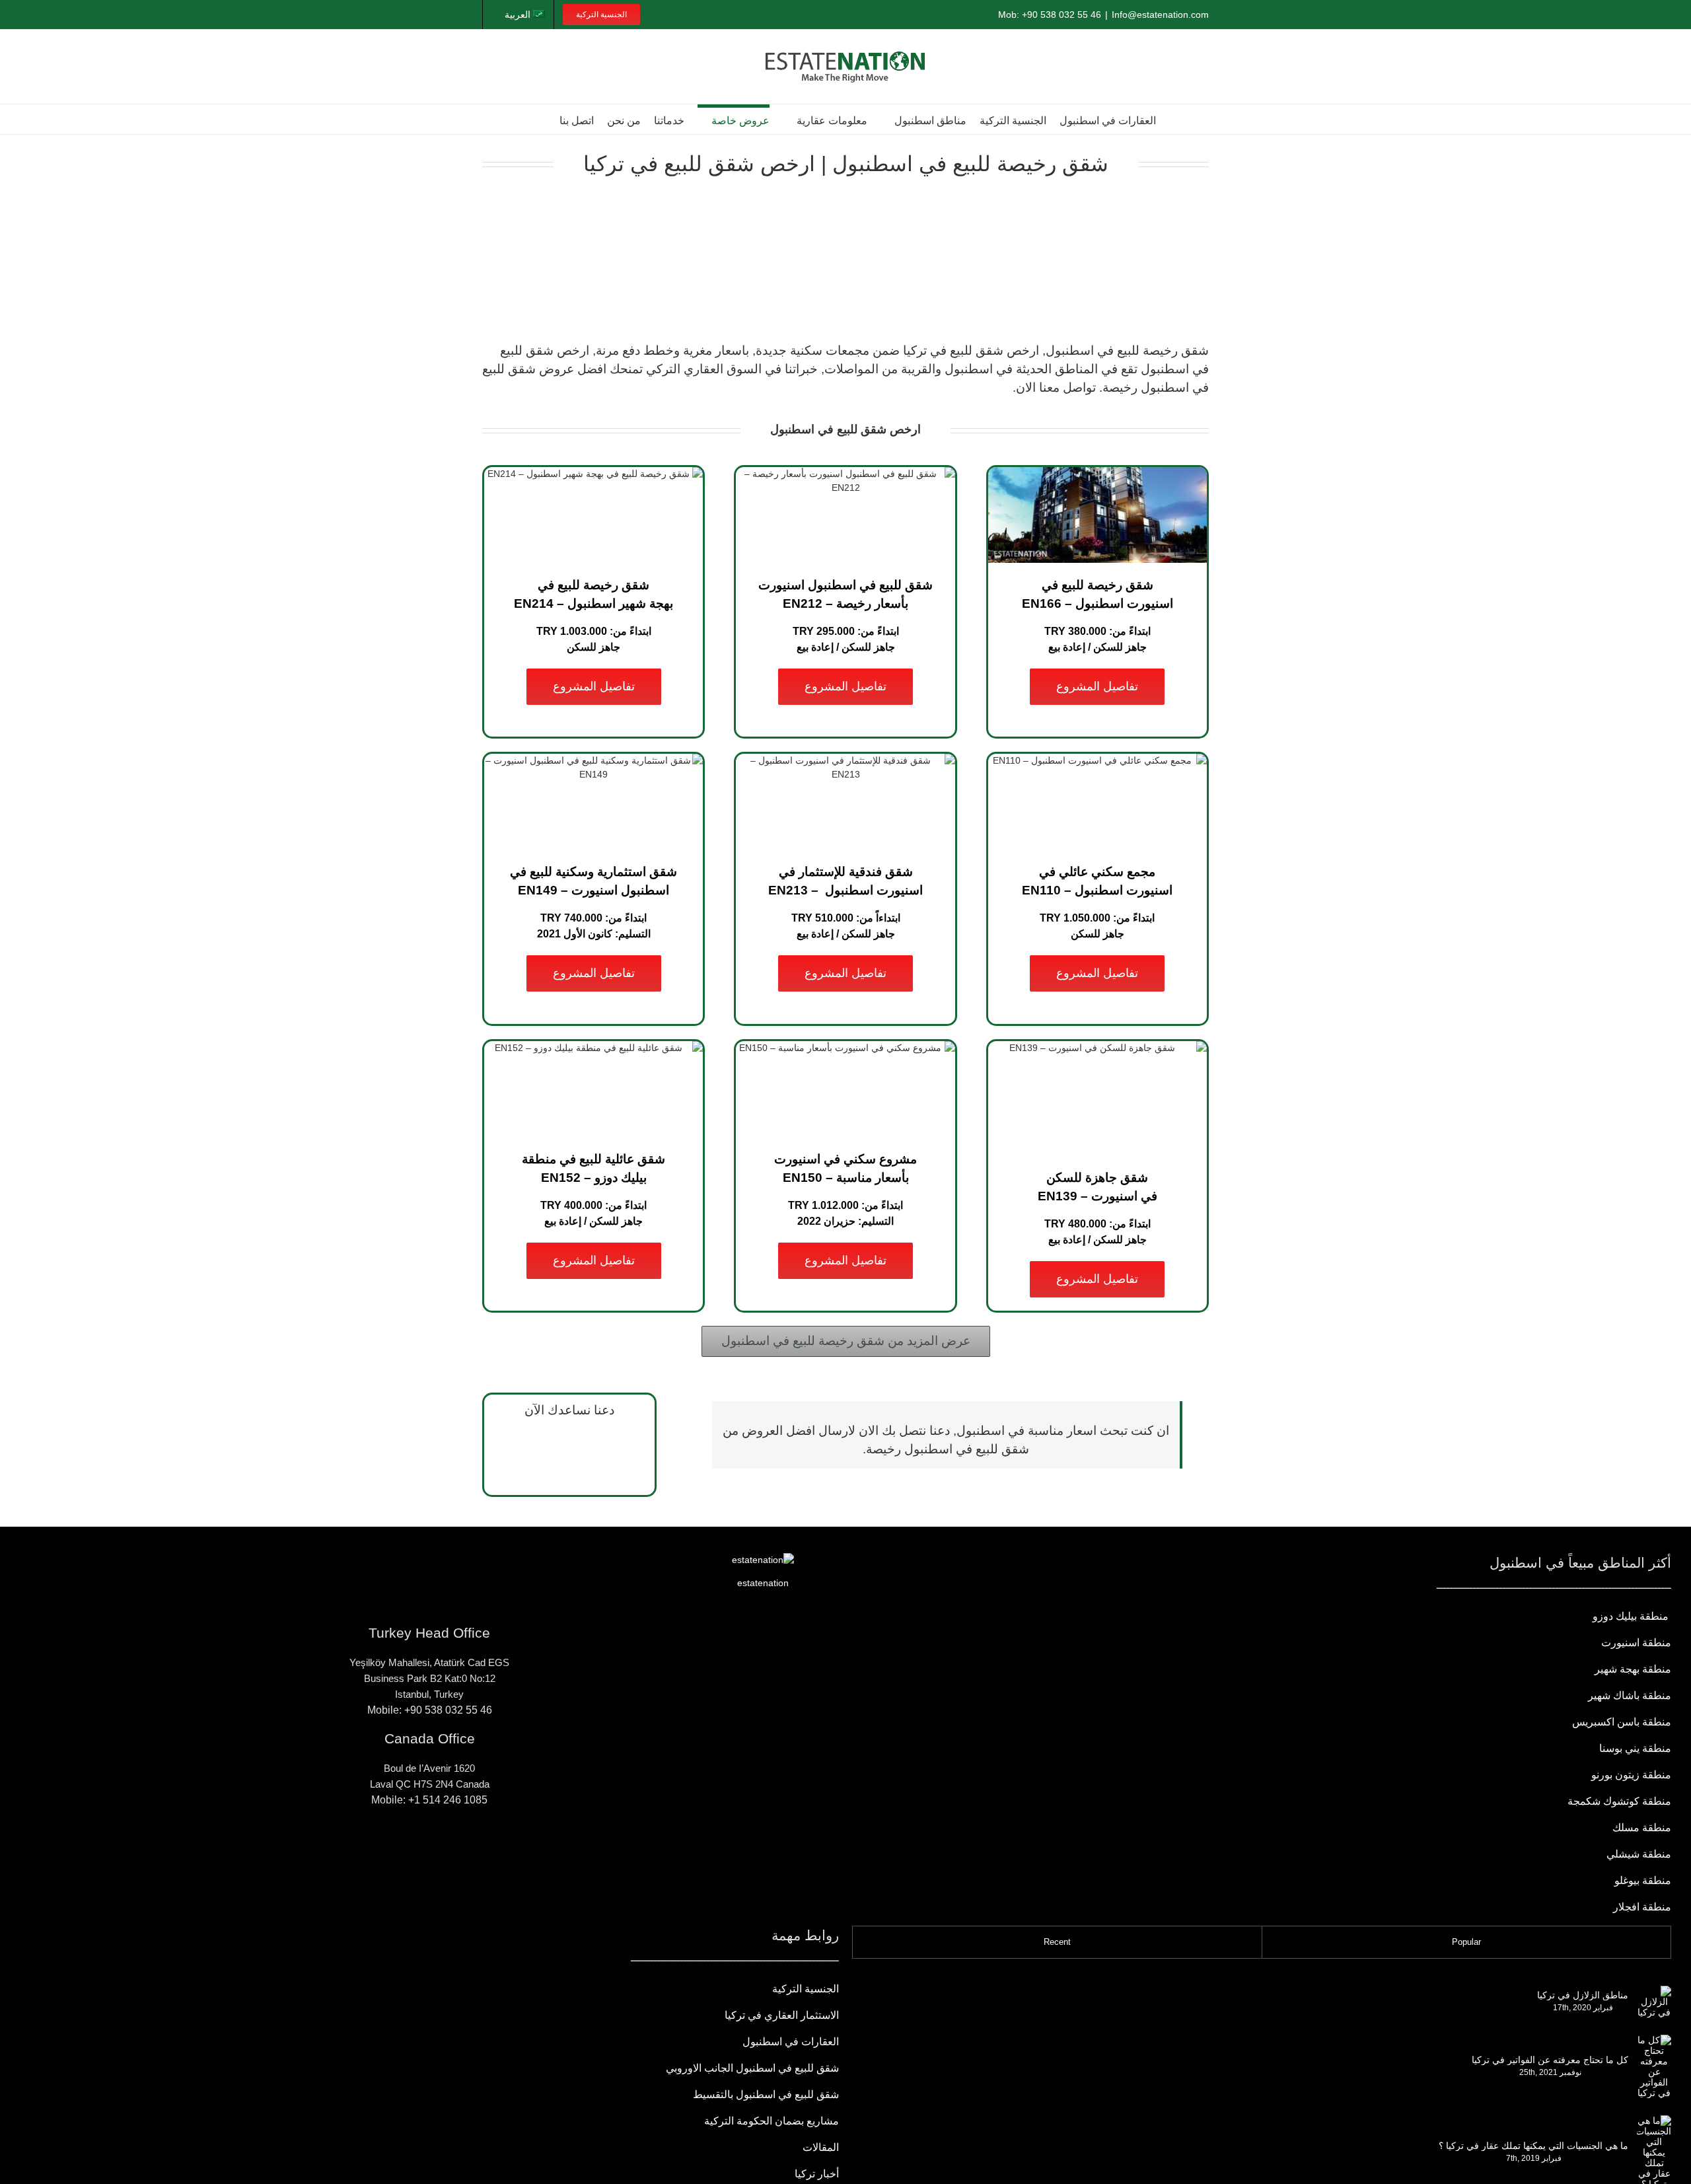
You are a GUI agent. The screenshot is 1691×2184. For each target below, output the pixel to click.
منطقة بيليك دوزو (1632, 1616)
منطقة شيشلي (1639, 1854)
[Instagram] (450, 1848)
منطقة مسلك (1642, 1828)
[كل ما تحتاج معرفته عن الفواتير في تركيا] (1654, 2066)
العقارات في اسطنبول (791, 2042)
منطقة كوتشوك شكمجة (1618, 1801)
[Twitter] (388, 1848)
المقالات (821, 2147)
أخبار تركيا (817, 2174)
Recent (1057, 1942)
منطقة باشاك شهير (1630, 1695)
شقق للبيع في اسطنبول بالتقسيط (766, 2094)
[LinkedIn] (409, 1848)
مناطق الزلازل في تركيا (1583, 1995)
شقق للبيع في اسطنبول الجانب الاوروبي (752, 2068)
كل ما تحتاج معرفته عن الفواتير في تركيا (1550, 2060)
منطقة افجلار (1642, 1907)
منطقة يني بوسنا (1635, 1748)
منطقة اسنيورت (1636, 1643)
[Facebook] (470, 1848)
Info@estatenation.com (1160, 15)
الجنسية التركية (806, 1989)
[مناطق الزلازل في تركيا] (1654, 2002)
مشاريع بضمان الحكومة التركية (772, 2121)
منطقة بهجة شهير (1633, 1669)
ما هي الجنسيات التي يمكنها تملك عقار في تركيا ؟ (1533, 2146)
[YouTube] (429, 1848)
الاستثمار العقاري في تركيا (782, 2015)
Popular (1466, 1942)
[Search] (541, 119)
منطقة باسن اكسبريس (1622, 1722)
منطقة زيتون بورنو (1631, 1775)
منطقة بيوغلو (1643, 1880)
